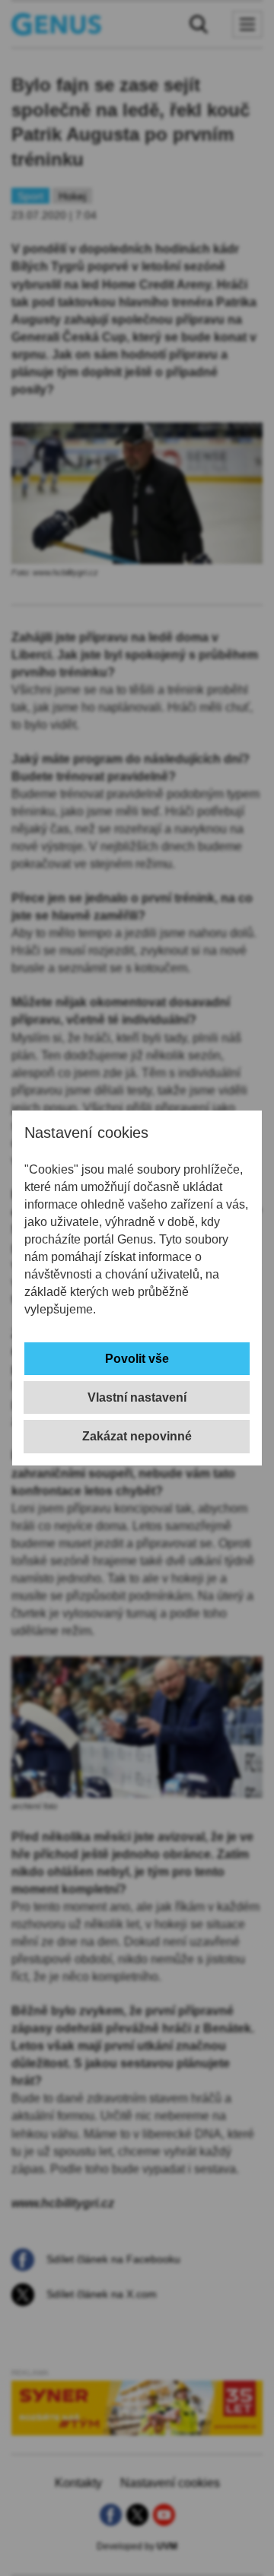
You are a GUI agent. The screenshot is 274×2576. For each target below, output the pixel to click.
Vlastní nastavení (137, 1397)
